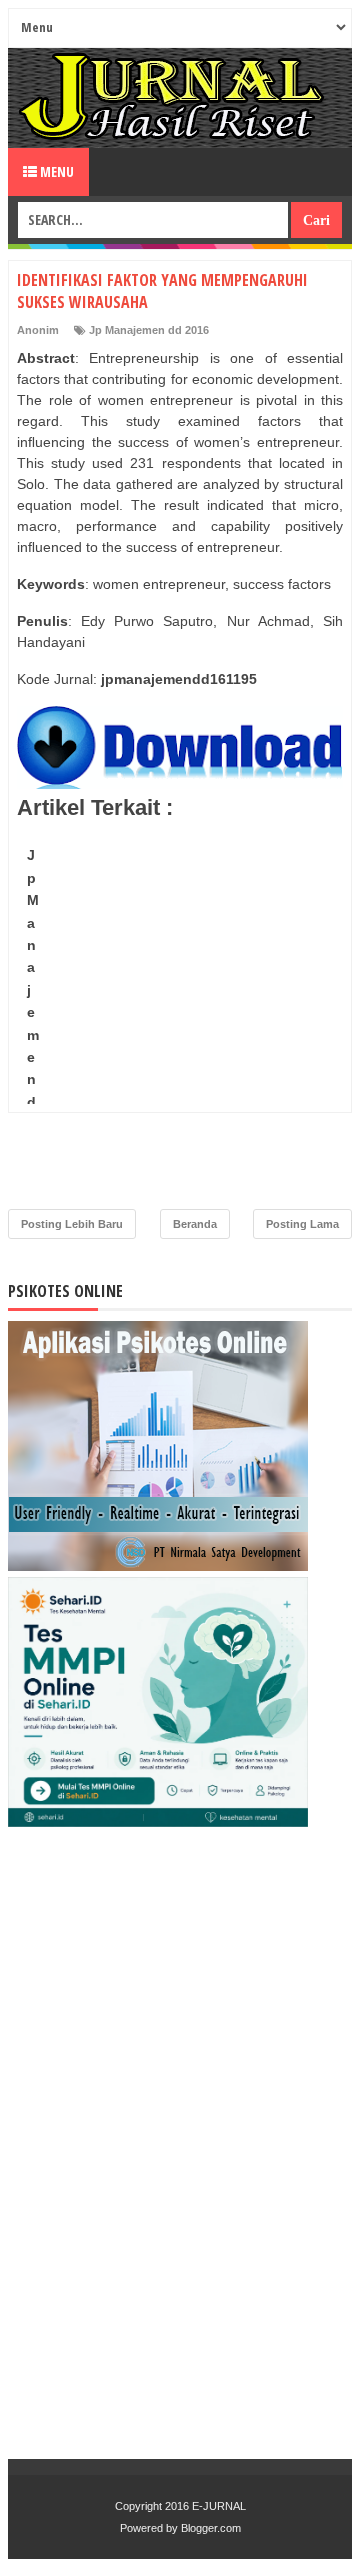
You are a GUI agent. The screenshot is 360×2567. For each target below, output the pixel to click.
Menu (55, 171)
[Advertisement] (180, 1019)
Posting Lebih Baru (72, 1224)
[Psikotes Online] (158, 1566)
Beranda (195, 1224)
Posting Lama (302, 1224)
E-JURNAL (219, 2506)
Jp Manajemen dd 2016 (149, 330)
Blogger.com (211, 2528)
